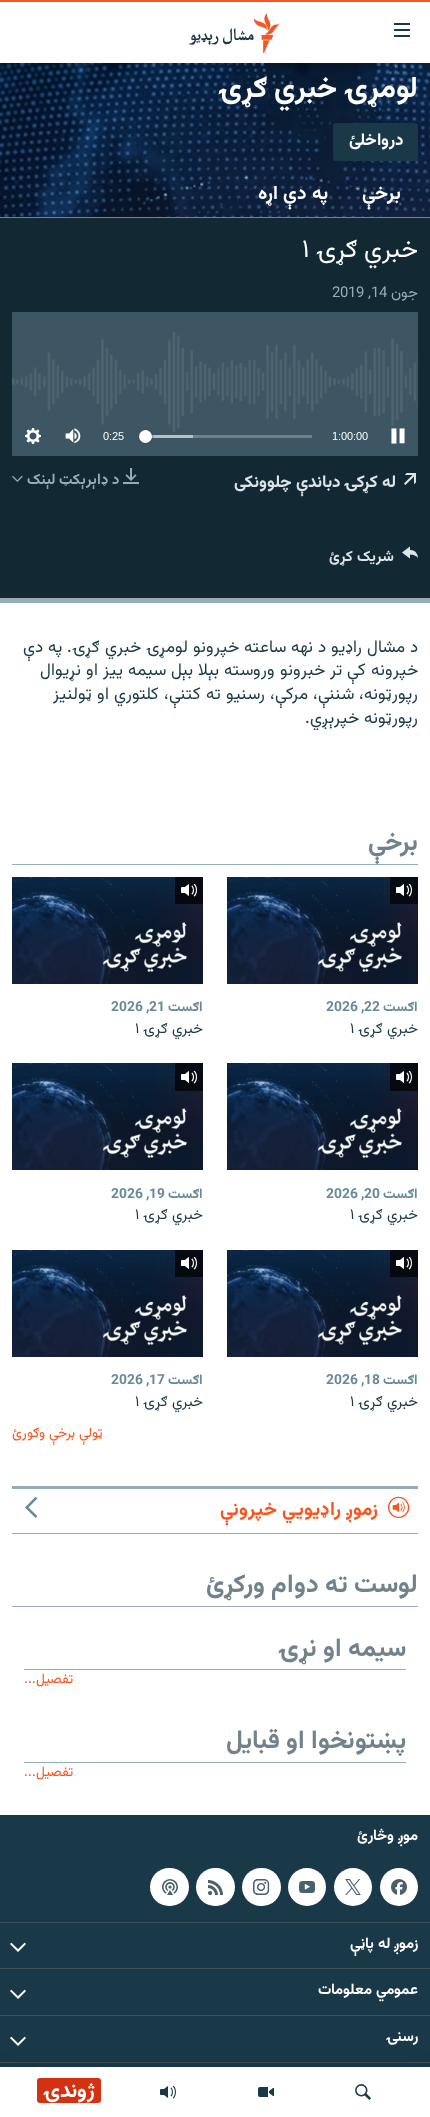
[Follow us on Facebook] (399, 1887)
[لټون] (363, 2092)
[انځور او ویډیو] (266, 2092)
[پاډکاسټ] (169, 1887)
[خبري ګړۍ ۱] (322, 930)
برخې (381, 194)
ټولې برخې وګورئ (57, 1433)
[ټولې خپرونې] (168, 2092)
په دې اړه (293, 194)
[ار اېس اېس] (215, 1887)
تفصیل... (48, 1679)
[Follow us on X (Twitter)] (353, 1887)
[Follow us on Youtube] (307, 1887)
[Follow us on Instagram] (261, 1887)
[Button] (373, 561)
